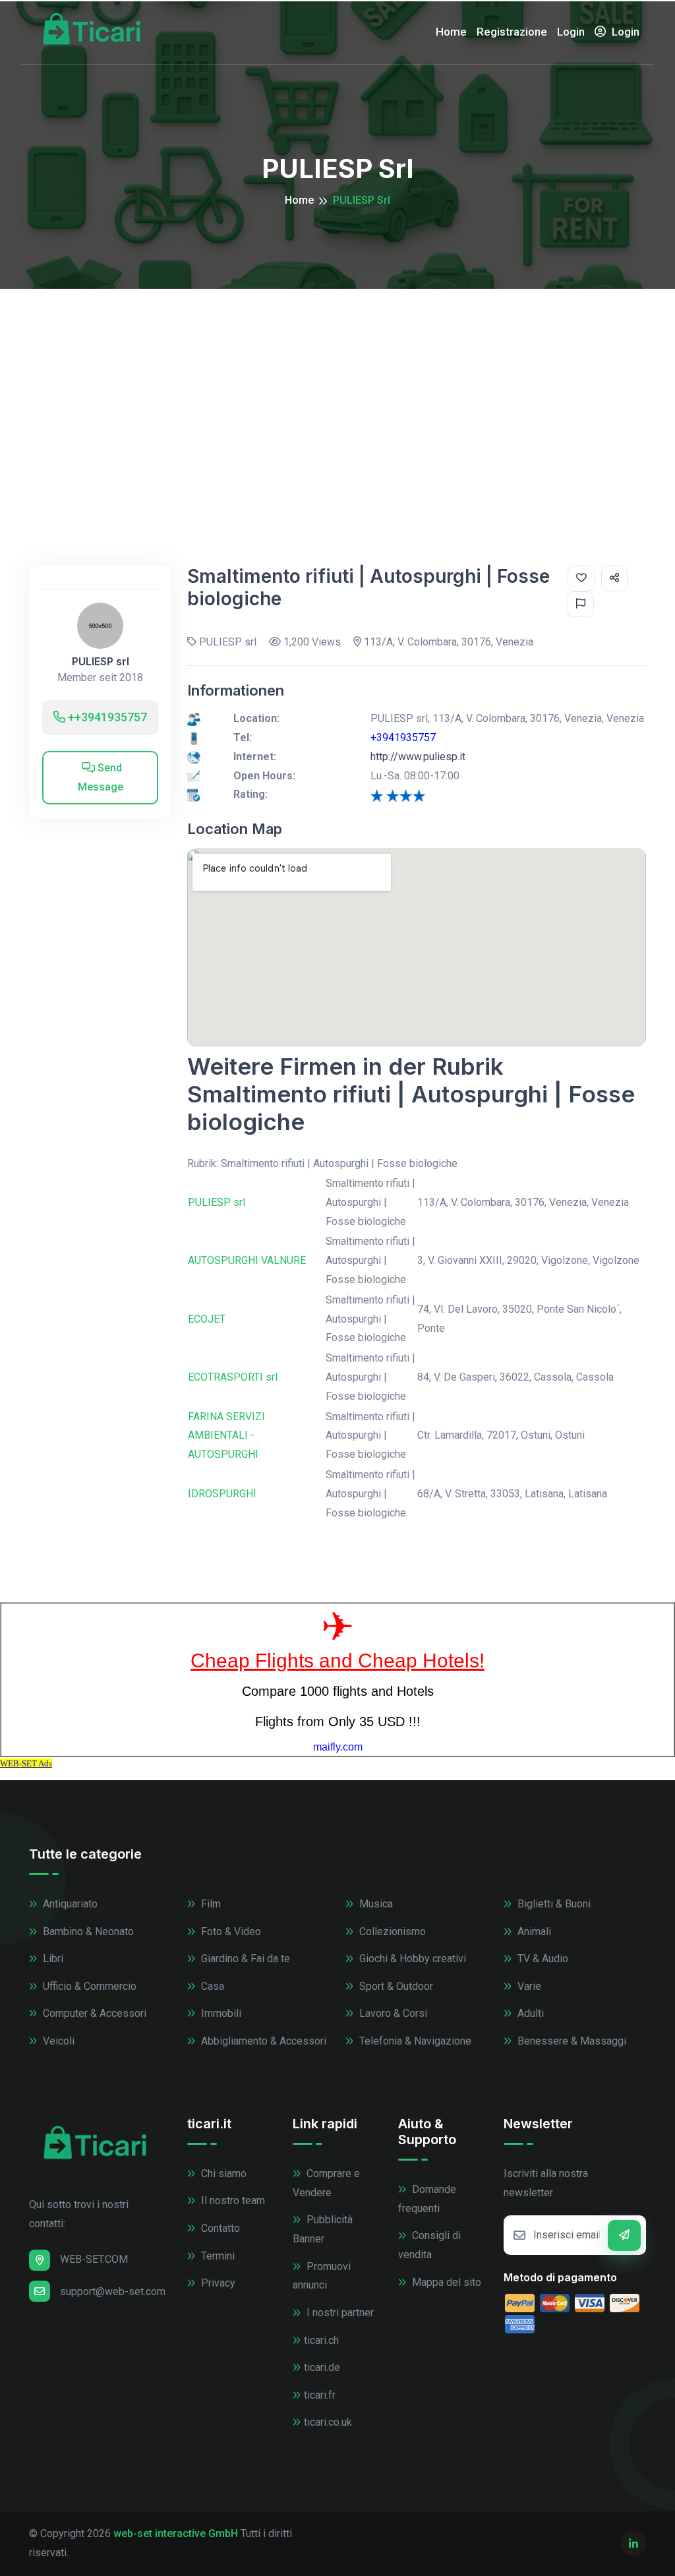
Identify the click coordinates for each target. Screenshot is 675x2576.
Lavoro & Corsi (392, 2013)
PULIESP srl (101, 662)
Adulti (529, 2013)
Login (571, 32)
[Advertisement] (337, 388)
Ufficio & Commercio (88, 1986)
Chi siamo (222, 2173)
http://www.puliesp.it (418, 757)
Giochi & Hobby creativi (411, 1959)
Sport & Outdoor (395, 1986)
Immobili (220, 2013)
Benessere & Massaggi (571, 2041)
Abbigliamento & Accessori (262, 2041)
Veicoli (57, 2041)
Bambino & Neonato (87, 1932)
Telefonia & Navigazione (414, 2041)
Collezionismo (391, 1932)
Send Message (101, 777)
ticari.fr (320, 2395)
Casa (211, 1986)
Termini (217, 2256)
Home (451, 32)
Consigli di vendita (429, 2245)
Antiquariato (69, 1904)
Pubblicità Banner (323, 2229)
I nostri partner (339, 2313)
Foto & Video (230, 1932)
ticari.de (322, 2367)
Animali (533, 1932)
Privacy (217, 2283)
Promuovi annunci (322, 2276)
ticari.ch (321, 2340)
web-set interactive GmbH (176, 2533)
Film (210, 1904)
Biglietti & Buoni (553, 1904)
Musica (375, 1904)
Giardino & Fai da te (244, 1959)
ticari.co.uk (328, 2422)
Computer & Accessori (93, 2013)
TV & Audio (542, 1959)
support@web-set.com (113, 2291)
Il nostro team (232, 2201)
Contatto (219, 2228)
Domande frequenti (427, 2199)
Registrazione (512, 32)
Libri (52, 1959)
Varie (528, 1986)
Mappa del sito (445, 2282)
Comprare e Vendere (326, 2183)
